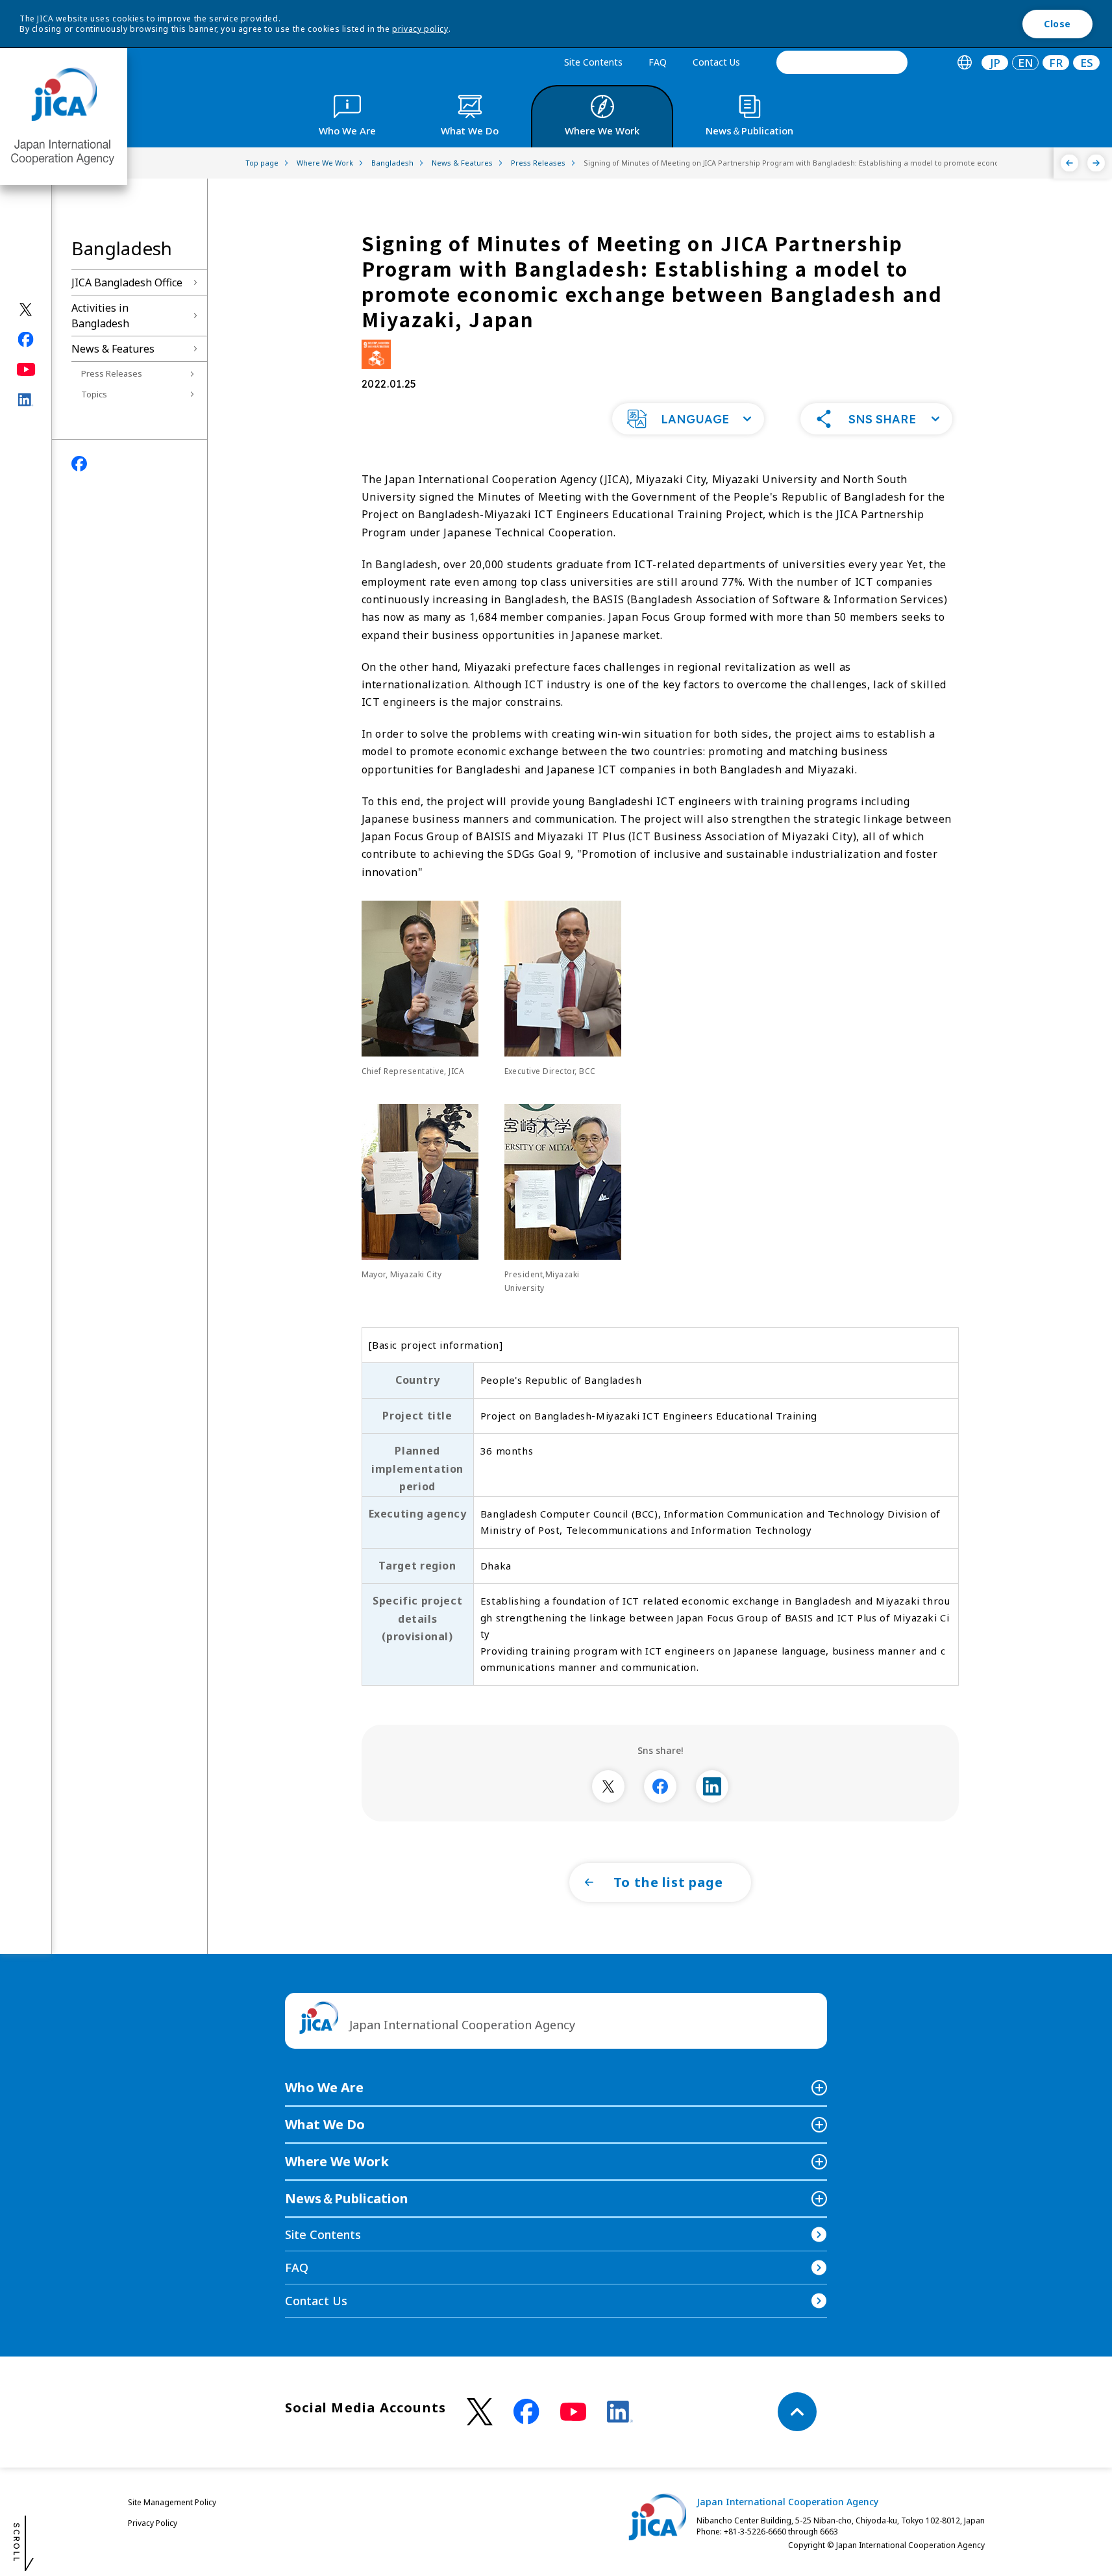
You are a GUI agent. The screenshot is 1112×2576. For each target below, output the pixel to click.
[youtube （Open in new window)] (573, 2412)
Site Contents (593, 62)
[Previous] (1069, 163)
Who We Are (324, 2087)
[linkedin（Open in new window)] (26, 399)
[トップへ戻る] (797, 2412)
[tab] (964, 63)
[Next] (1096, 163)
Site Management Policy (172, 2502)
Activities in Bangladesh (100, 316)
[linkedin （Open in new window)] (620, 2412)
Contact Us (716, 62)
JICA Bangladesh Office (127, 282)
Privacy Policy (153, 2523)
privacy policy (420, 29)
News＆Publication (347, 2198)
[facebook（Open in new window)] (26, 339)
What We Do (325, 2124)
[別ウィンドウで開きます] (608, 1786)
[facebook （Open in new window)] (526, 2412)
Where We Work (337, 2161)
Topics (94, 394)
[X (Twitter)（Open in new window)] (26, 309)
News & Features (113, 349)
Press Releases (112, 373)
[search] (842, 62)
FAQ (658, 62)
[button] (688, 419)
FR (1056, 63)
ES (1087, 63)
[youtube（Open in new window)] (26, 369)
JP (995, 63)
